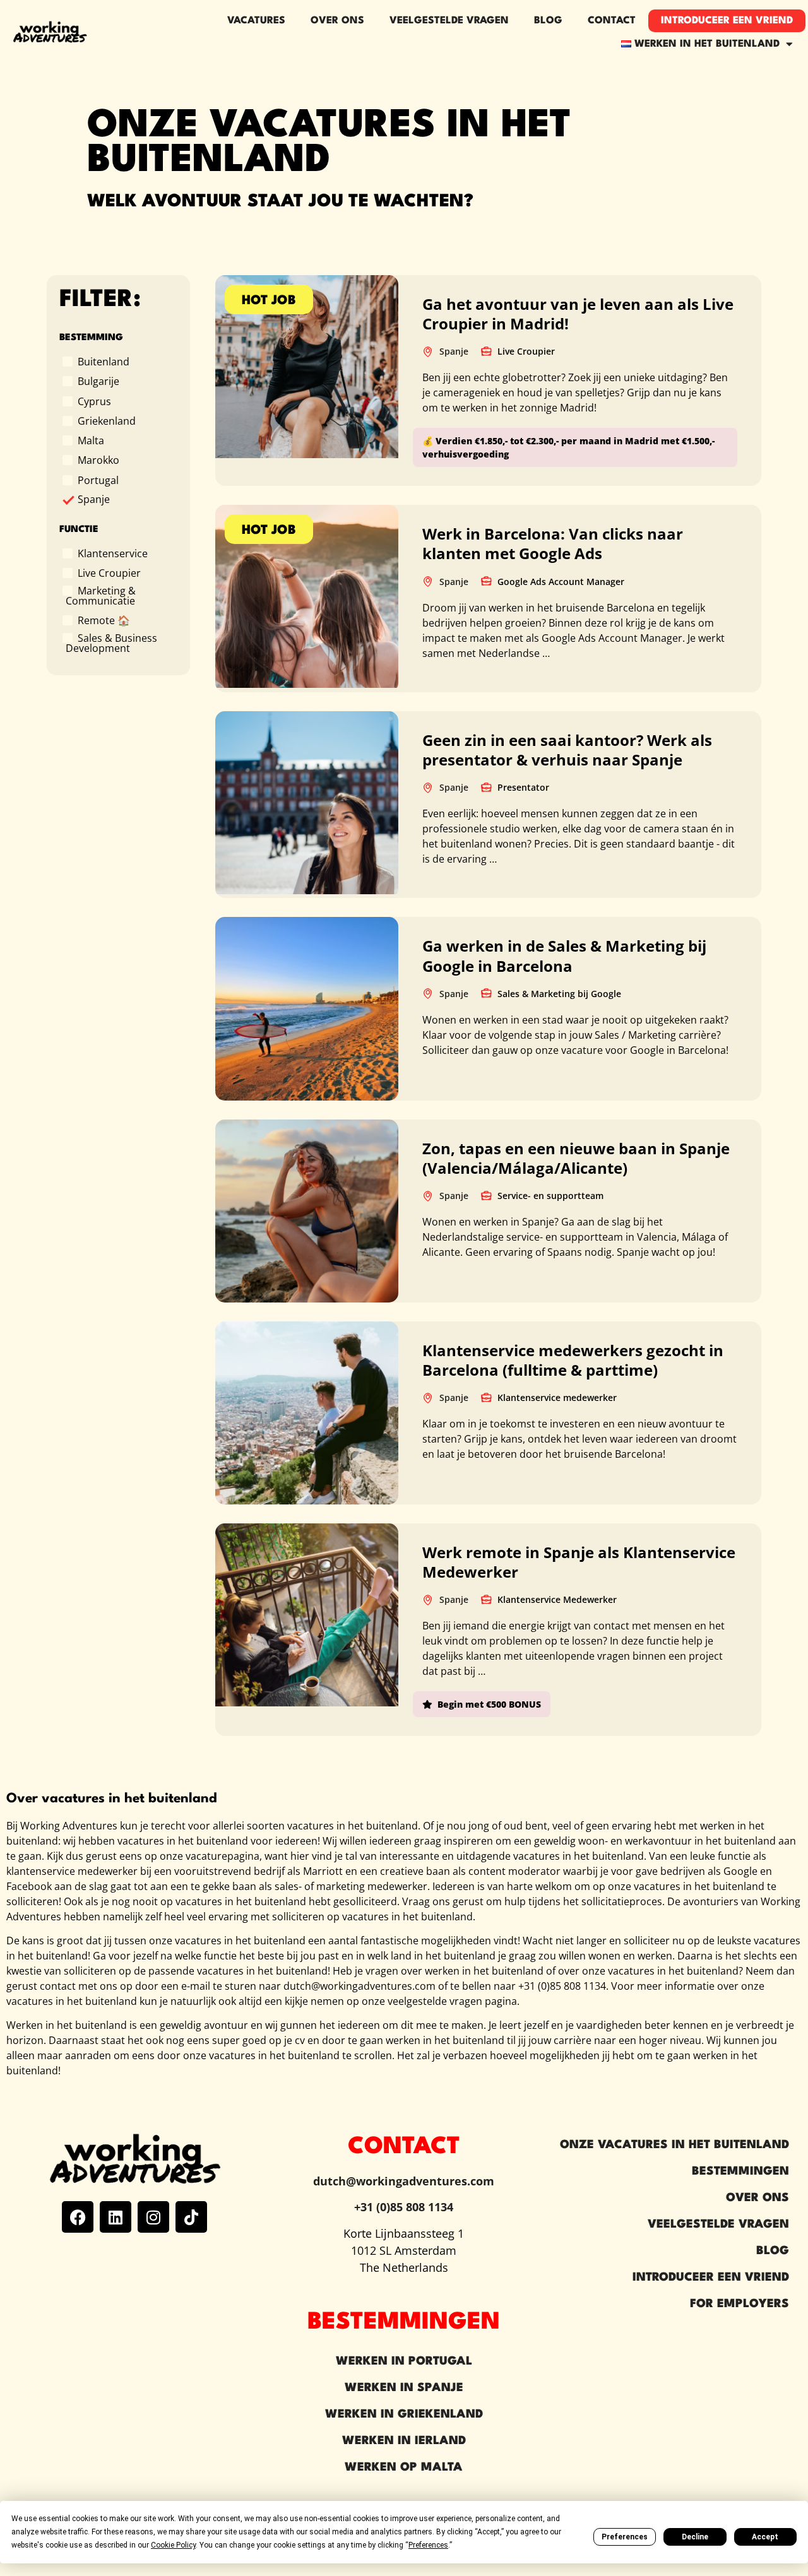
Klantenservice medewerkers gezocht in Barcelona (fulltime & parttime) (573, 1360)
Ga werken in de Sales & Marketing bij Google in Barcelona (564, 955)
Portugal (98, 480)
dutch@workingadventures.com (404, 2181)
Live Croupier (109, 572)
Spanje (94, 499)
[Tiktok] (191, 2217)
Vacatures (256, 21)
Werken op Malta (404, 2467)
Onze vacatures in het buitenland (674, 2145)
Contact (612, 21)
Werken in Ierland (404, 2441)
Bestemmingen (740, 2171)
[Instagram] (153, 2217)
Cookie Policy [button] (173, 2545)
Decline (695, 2537)
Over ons (337, 21)
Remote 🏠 (104, 620)
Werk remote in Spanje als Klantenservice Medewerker (579, 1562)
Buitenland (104, 361)
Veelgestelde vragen (449, 21)
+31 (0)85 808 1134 (404, 2207)
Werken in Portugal (404, 2361)
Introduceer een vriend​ (727, 21)
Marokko (98, 459)
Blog (548, 21)
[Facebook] (78, 2217)
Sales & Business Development (111, 642)
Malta (91, 440)
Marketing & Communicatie (101, 595)
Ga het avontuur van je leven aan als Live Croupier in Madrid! (578, 314)
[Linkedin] (116, 2217)
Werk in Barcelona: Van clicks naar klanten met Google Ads (553, 543)
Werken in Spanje (404, 2388)
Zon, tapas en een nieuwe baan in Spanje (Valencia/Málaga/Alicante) (576, 1158)
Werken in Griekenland (404, 2414)
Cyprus (94, 401)
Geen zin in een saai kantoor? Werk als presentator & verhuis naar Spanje (567, 750)
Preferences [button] (428, 2545)
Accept (765, 2537)
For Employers (740, 2304)
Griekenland (107, 420)
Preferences (625, 2537)
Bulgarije (98, 381)
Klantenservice (113, 553)
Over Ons (757, 2198)
